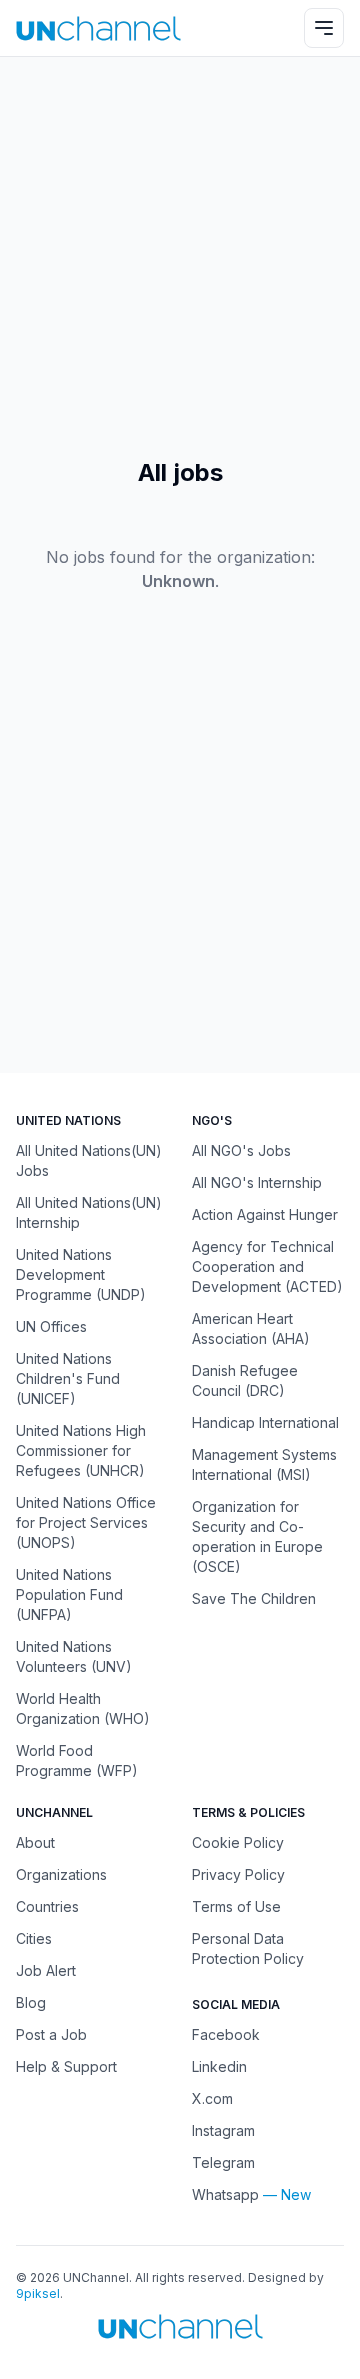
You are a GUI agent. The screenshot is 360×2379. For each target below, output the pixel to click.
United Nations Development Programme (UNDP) (81, 1274)
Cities (34, 1938)
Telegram (223, 2162)
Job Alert (46, 1970)
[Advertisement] (180, 257)
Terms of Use (236, 1906)
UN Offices (51, 1326)
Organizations (61, 1874)
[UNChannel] (98, 28)
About (35, 1842)
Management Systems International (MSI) (264, 1464)
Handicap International (265, 1422)
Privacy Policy (238, 1874)
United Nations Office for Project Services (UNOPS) (86, 1522)
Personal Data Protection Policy (248, 1948)
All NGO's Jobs (241, 1150)
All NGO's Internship (257, 1182)
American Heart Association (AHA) (251, 1328)
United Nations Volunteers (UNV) (74, 1656)
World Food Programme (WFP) (77, 1760)
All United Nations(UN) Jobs (89, 1160)
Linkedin (219, 2066)
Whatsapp (225, 2194)
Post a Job (51, 2034)
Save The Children (254, 1598)
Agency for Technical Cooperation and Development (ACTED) (267, 1266)
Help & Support (66, 2066)
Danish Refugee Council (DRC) (245, 1380)
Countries (47, 1906)
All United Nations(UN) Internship (89, 1212)
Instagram (223, 2130)
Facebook (226, 2034)
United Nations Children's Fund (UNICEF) (68, 1378)
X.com (212, 2098)
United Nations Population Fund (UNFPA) (69, 1594)
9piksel (38, 2293)
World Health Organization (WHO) (83, 1708)
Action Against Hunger (265, 1214)
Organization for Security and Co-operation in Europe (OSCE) (257, 1536)
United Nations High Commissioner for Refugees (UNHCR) (81, 1450)
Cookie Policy (238, 1842)
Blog (31, 2002)
